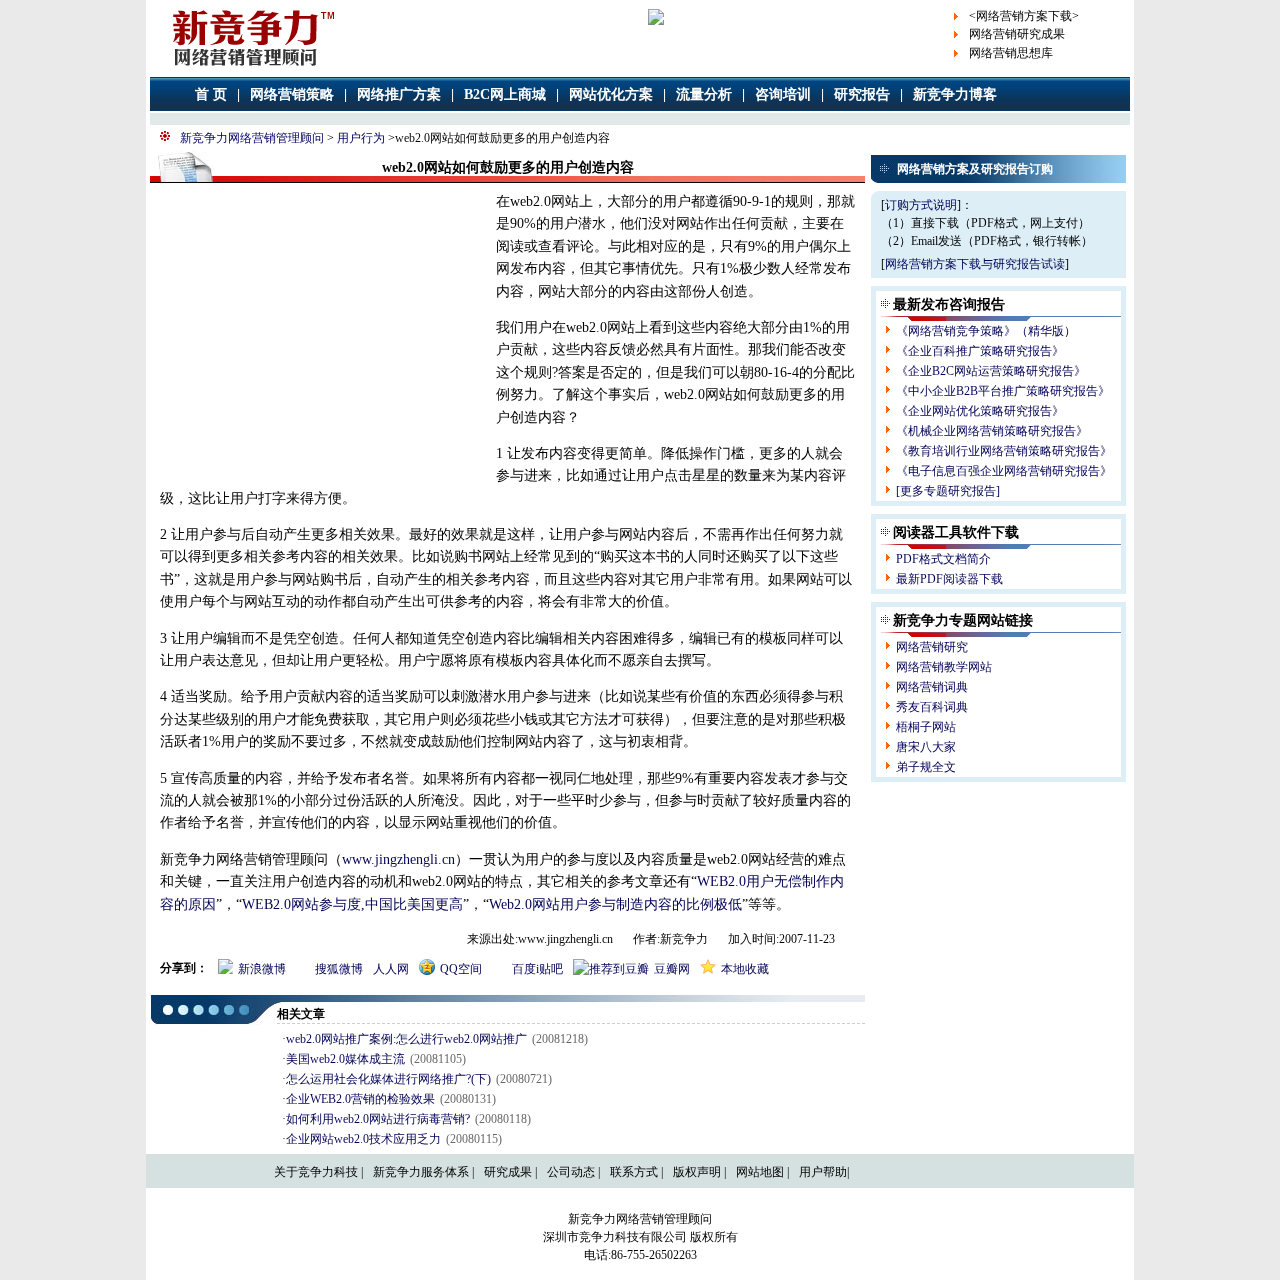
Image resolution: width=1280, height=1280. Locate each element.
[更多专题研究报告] (948, 491)
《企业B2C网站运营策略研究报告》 (991, 371)
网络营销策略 (292, 94)
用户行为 (361, 138)
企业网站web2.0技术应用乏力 (363, 1139)
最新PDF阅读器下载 (949, 579)
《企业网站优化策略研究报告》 (980, 411)
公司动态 (571, 1172)
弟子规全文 (926, 767)
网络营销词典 (932, 687)
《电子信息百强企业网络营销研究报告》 (1004, 471)
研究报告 (862, 94)
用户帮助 (823, 1172)
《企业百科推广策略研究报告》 (980, 351)
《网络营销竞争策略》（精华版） (986, 331)
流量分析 (704, 94)
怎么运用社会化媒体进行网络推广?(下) (388, 1079)
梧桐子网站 (926, 727)
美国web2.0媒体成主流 (345, 1059)
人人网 (391, 969)
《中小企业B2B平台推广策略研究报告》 (1003, 391)
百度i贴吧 (537, 969)
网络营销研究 (932, 647)
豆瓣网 (672, 969)
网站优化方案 (611, 94)
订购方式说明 (921, 205)
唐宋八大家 (926, 747)
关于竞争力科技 (316, 1172)
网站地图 (760, 1172)
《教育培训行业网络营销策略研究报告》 (1004, 451)
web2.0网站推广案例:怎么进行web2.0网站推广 (406, 1039)
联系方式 (634, 1172)
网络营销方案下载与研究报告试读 (975, 264)
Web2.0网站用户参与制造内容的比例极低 (615, 904)
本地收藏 (745, 969)
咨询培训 (783, 94)
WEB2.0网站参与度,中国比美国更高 (352, 904)
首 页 (211, 94)
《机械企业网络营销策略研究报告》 (992, 431)
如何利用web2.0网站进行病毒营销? (378, 1119)
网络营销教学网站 (944, 667)
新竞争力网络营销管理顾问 (252, 138)
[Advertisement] (318, 336)
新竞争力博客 (955, 94)
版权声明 (697, 1172)
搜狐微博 (339, 969)
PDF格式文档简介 (943, 559)
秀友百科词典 (932, 707)
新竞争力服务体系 (421, 1172)
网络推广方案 (399, 94)
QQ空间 (461, 969)
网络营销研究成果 (1017, 34)
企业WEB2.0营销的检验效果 (360, 1099)
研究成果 (508, 1172)
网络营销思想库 (1011, 53)
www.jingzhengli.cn (398, 859)
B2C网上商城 (505, 94)
